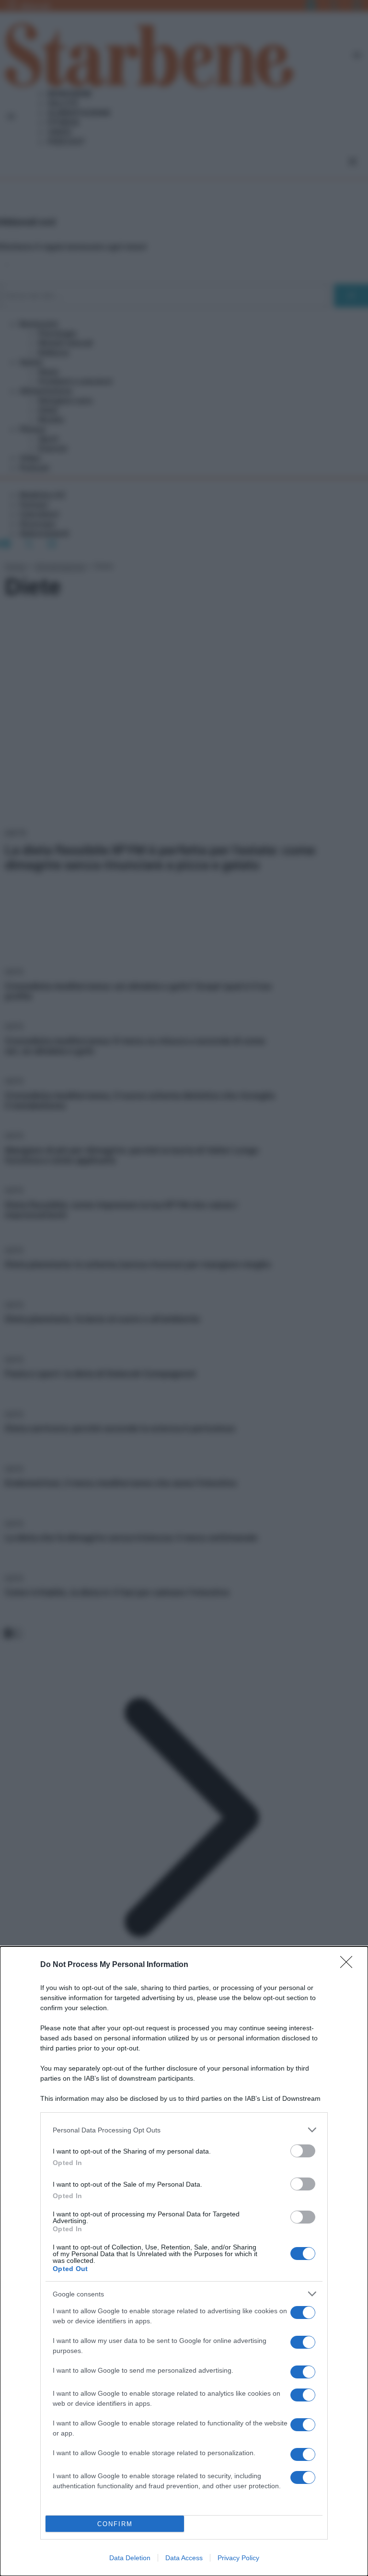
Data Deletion (130, 2558)
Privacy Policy (238, 2558)
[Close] (349, 1965)
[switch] (303, 2151)
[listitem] (184, 2130)
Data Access (184, 2558)
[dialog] (184, 2261)
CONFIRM (115, 2524)
